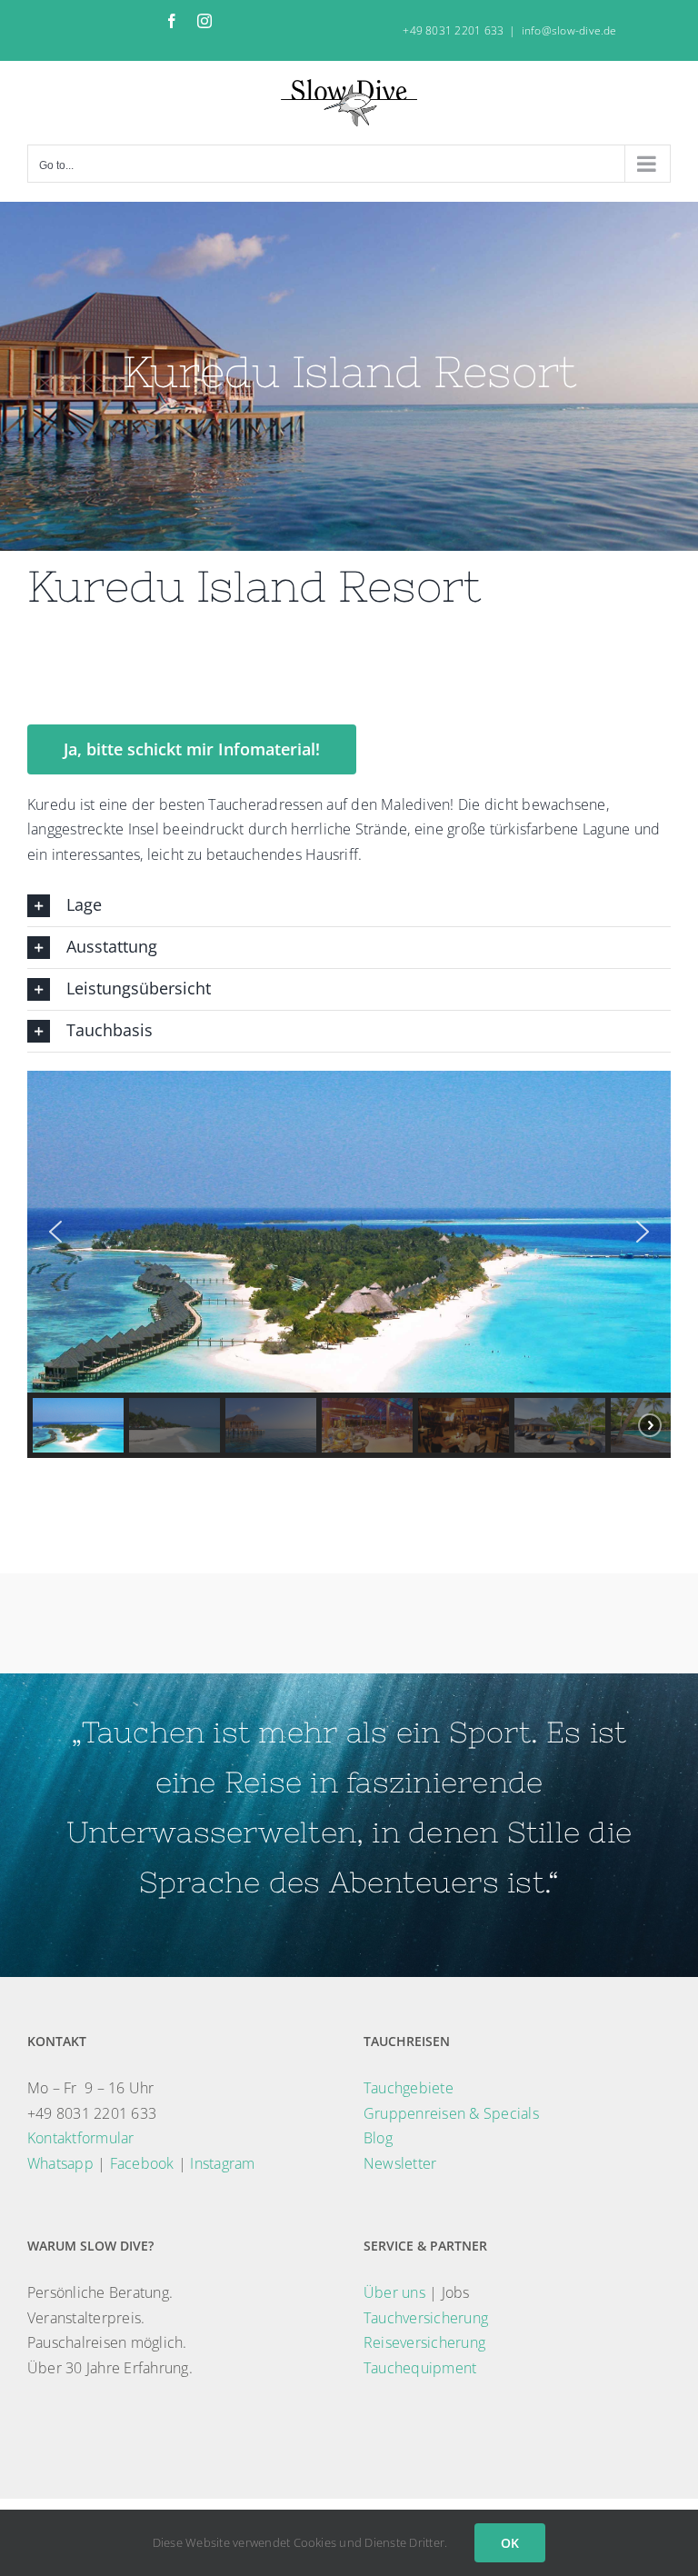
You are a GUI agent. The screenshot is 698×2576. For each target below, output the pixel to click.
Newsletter (400, 2163)
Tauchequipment (420, 2368)
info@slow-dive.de (569, 30)
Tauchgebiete (409, 2088)
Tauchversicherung (426, 2318)
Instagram (222, 2163)
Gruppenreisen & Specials (451, 2113)
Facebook (142, 2163)
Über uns (394, 2292)
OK (510, 2543)
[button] (349, 906)
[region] (349, 1264)
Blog (378, 2138)
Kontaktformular (81, 2138)
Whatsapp (60, 2163)
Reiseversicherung (424, 2342)
